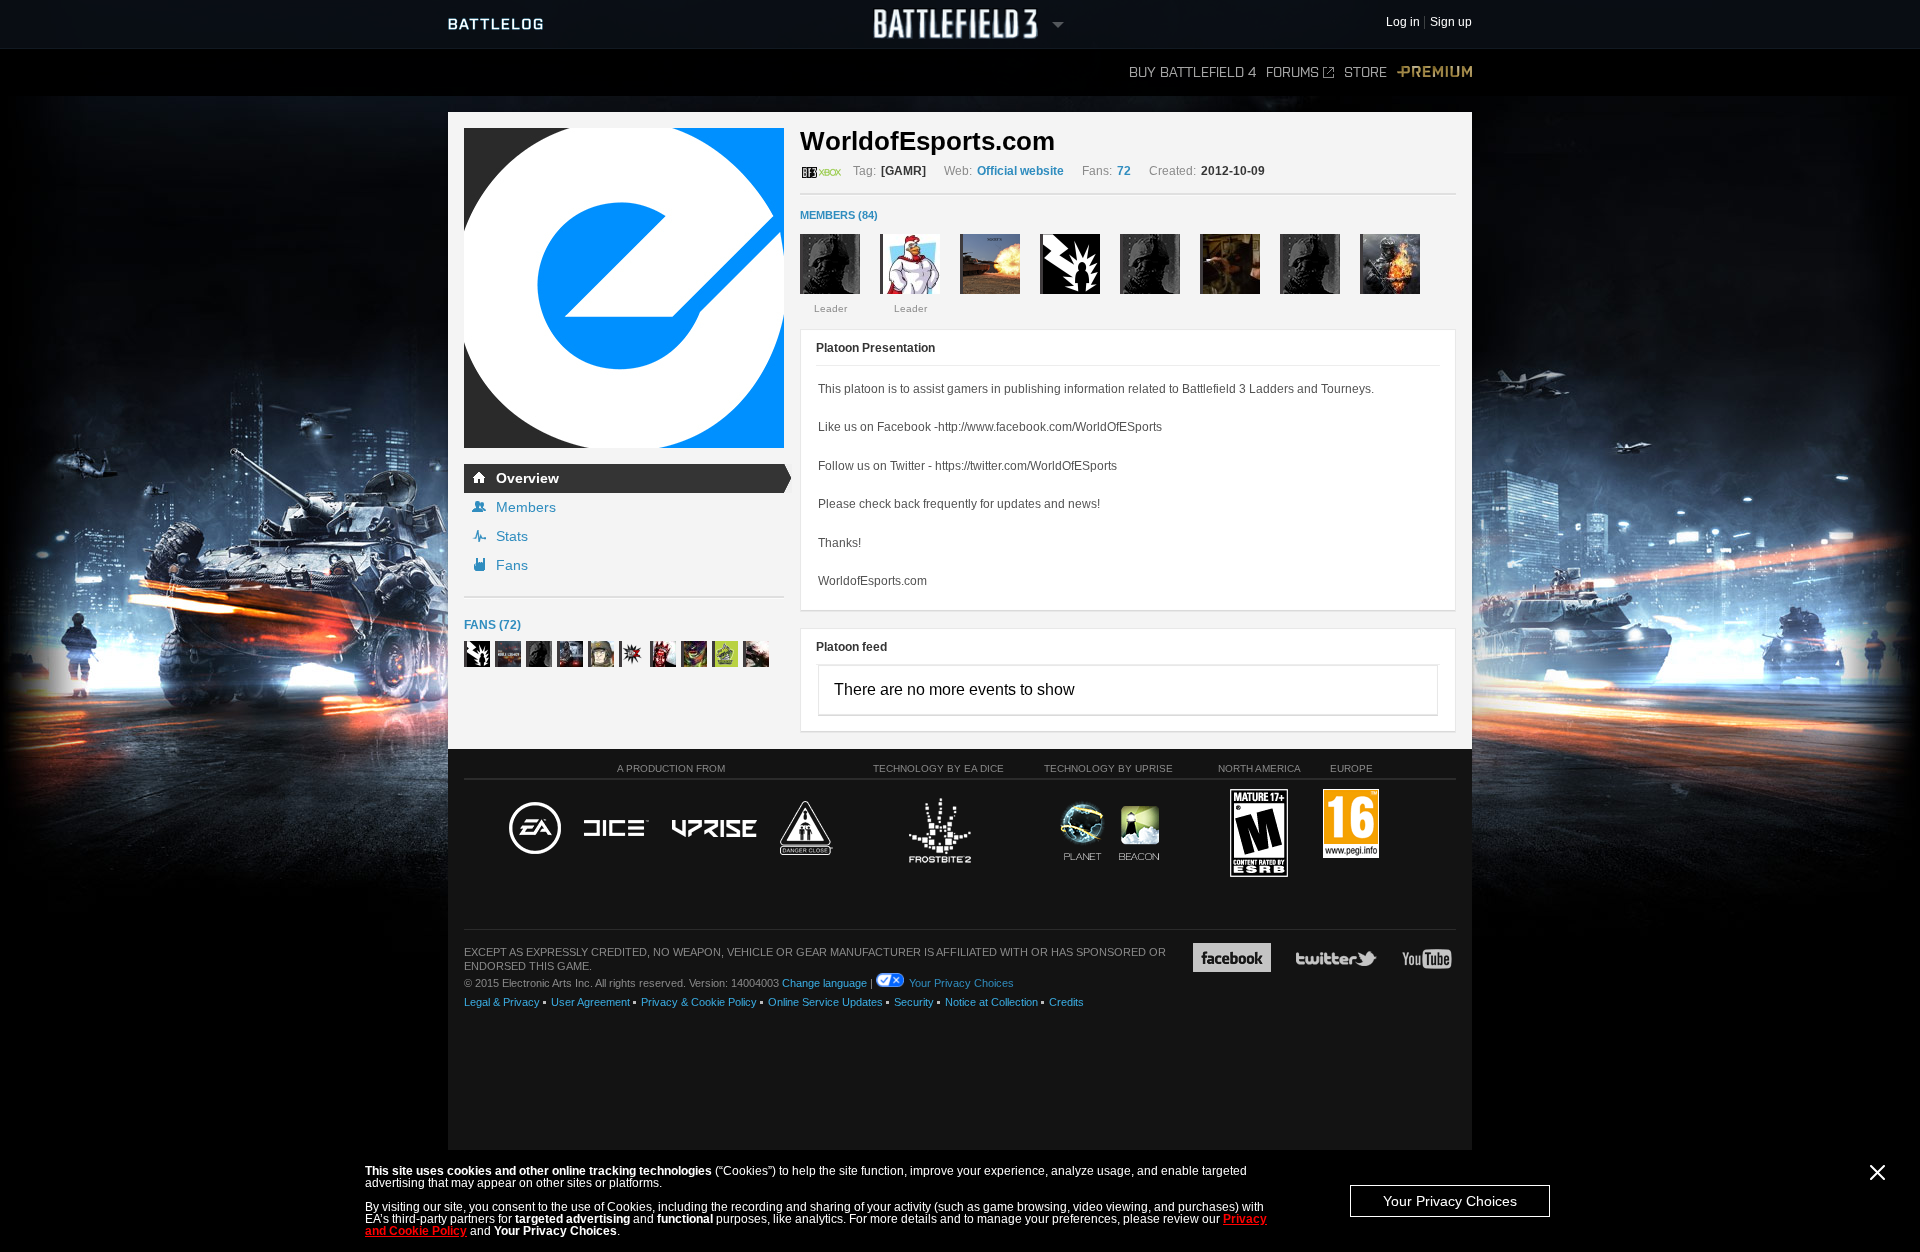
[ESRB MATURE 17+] (1259, 834)
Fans (512, 565)
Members (526, 507)
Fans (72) (492, 625)
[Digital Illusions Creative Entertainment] (616, 829)
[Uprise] (714, 829)
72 (1124, 171)
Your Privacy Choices (1450, 1201)
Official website (1020, 171)
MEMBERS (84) (839, 215)
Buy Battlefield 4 (1192, 72)
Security (914, 1002)
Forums (1292, 72)
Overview (527, 478)
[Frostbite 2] (939, 833)
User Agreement (590, 1002)
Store (1365, 72)
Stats (512, 536)
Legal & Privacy (502, 1002)
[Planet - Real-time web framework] (1082, 831)
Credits (1066, 1002)
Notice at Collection (991, 1002)
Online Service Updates (825, 1002)
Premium (1434, 72)
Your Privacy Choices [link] (961, 983)
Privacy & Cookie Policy (699, 1002)
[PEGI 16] (1351, 824)
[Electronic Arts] (535, 829)
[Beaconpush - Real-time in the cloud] (1139, 834)
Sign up (1451, 22)
